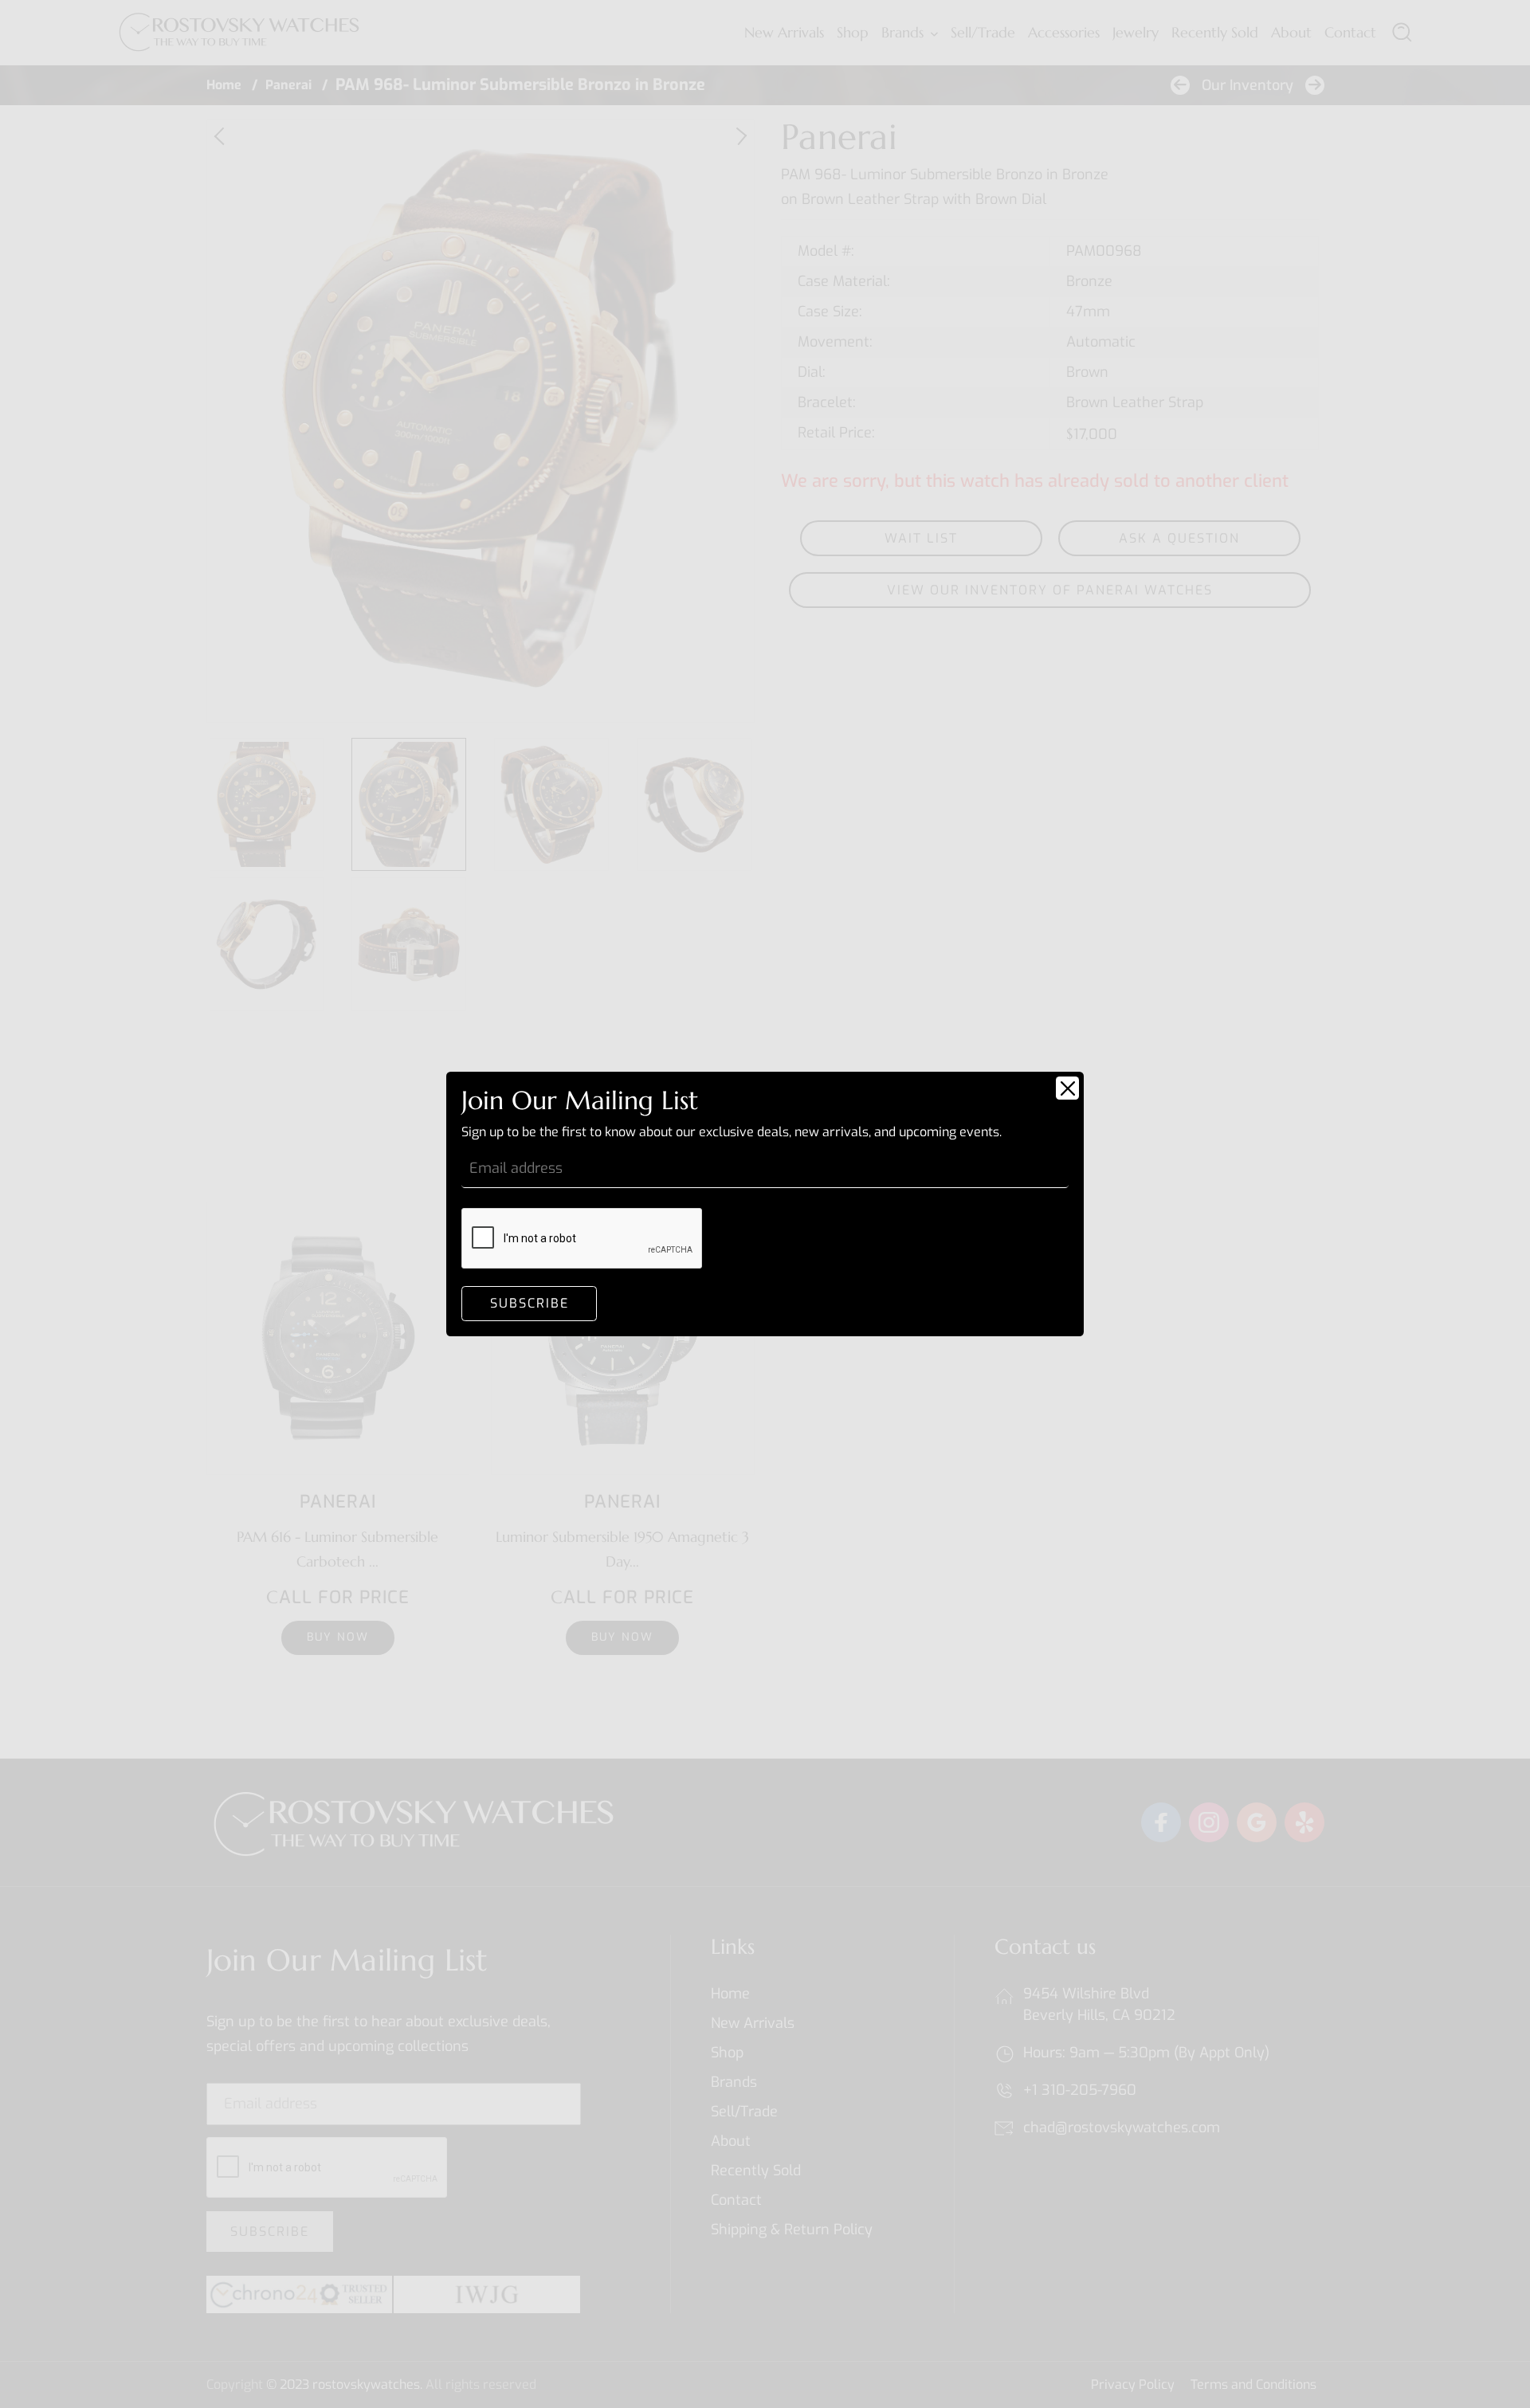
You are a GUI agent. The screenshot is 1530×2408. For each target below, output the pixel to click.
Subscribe (530, 1303)
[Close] (1067, 1088)
